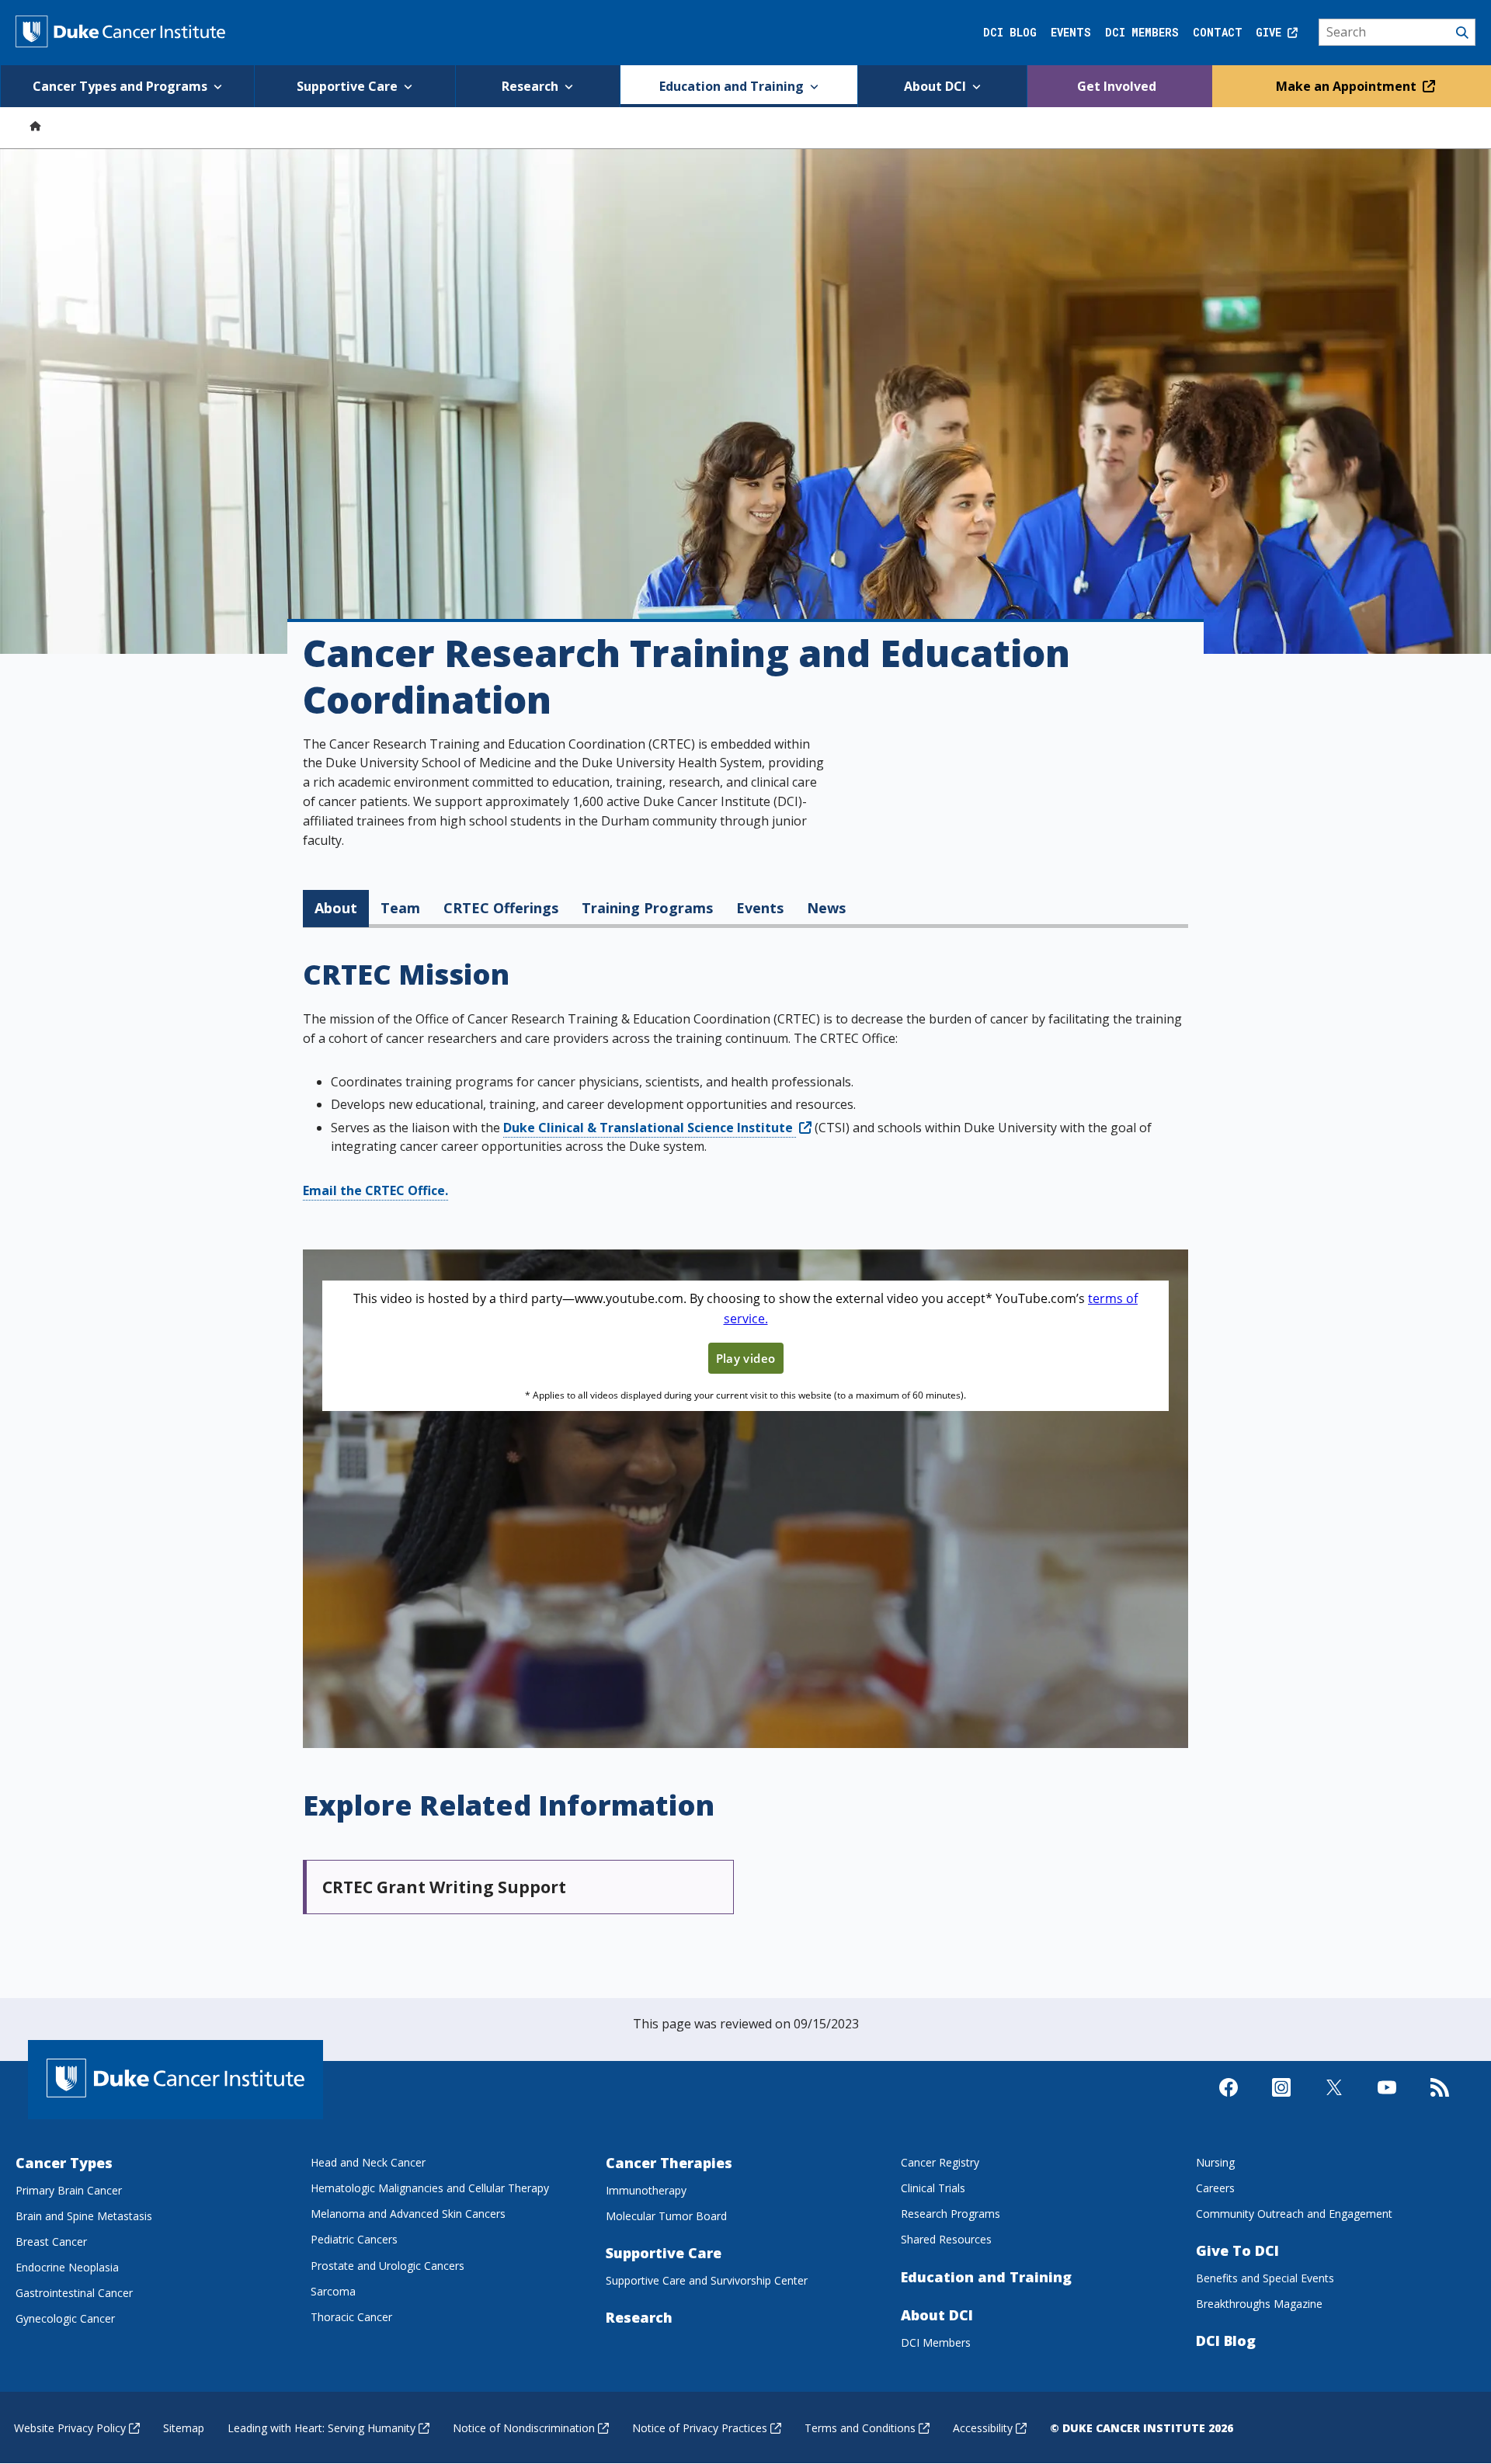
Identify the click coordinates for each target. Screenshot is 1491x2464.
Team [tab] (400, 908)
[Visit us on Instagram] (1281, 2101)
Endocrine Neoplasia (67, 2267)
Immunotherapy (646, 2190)
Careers (1215, 2188)
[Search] (1397, 33)
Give (1272, 32)
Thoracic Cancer (351, 2317)
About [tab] (336, 908)
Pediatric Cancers (354, 2239)
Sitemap (184, 2428)
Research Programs (951, 2214)
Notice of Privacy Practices (700, 2428)
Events (1071, 32)
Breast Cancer (51, 2242)
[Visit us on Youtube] (1387, 2101)
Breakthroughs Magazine (1259, 2304)
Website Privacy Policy (70, 2428)
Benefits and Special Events (1265, 2278)
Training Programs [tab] (647, 908)
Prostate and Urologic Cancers (388, 2266)
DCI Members (1142, 32)
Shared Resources (946, 2239)
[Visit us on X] (1334, 2101)
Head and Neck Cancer (368, 2162)
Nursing (1215, 2162)
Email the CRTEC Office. (375, 1190)
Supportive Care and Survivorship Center (707, 2280)
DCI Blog (1010, 32)
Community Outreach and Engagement (1294, 2214)
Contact (1218, 32)
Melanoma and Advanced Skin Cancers (408, 2214)
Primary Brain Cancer (69, 2190)
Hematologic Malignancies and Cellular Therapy (430, 2188)
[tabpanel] (745, 1441)
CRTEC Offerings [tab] (501, 908)
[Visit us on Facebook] (1229, 2101)
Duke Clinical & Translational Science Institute (650, 1128)
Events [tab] (760, 908)
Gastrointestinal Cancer (74, 2293)
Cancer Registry (940, 2162)
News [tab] (826, 908)
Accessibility (983, 2428)
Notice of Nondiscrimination (524, 2428)
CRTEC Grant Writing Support (444, 1887)
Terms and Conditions (860, 2428)
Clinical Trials (933, 2188)
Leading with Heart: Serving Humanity (321, 2428)
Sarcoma (333, 2291)
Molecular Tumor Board (666, 2216)
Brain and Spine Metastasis (84, 2216)
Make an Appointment (1348, 86)
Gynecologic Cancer (65, 2318)
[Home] (35, 125)
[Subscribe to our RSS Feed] (1440, 2101)
